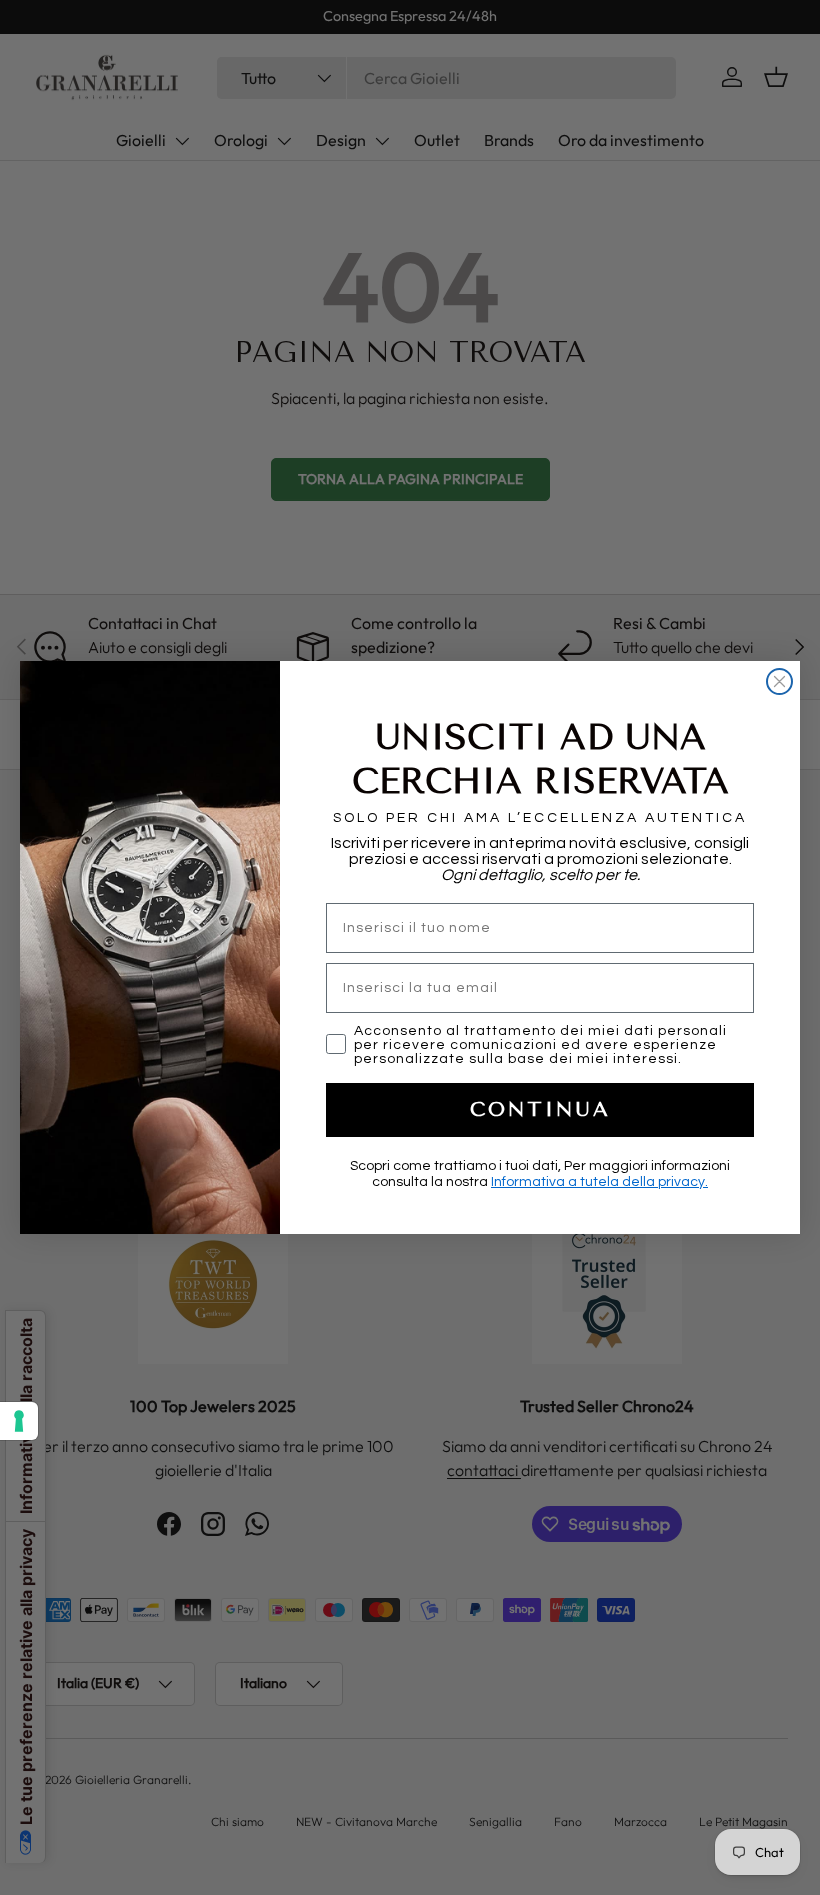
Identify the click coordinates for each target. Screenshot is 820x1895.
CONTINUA (540, 1109)
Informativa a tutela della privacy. (599, 1182)
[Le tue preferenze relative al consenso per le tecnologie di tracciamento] (19, 1421)
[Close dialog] (779, 681)
